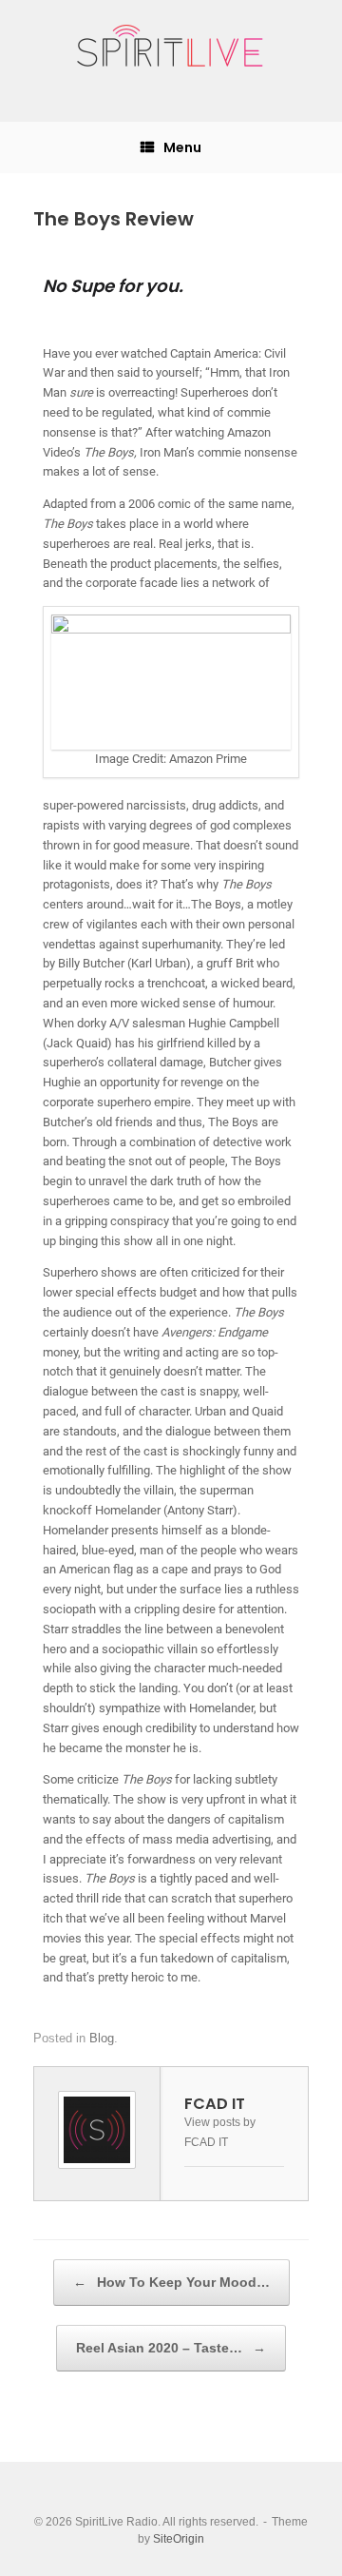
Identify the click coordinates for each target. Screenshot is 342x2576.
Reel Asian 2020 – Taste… (171, 2348)
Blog (102, 2038)
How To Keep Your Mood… (171, 2282)
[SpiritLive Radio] (171, 47)
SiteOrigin (179, 2539)
